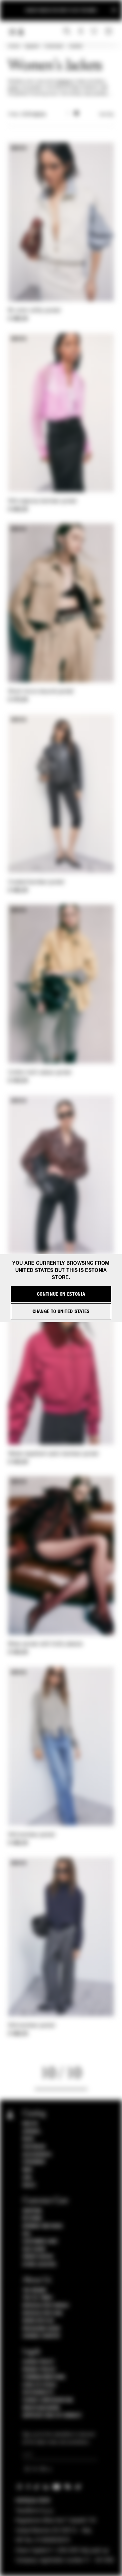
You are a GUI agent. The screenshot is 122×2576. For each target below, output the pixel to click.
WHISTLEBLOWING (41, 2408)
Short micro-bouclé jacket (41, 692)
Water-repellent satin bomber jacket (53, 1454)
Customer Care (40, 2241)
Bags (28, 2139)
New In (30, 2124)
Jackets (76, 46)
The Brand (35, 2290)
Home (14, 46)
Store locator (39, 2265)
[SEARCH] (67, 32)
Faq (27, 2234)
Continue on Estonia (61, 1294)
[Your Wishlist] (95, 31)
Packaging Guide (42, 2329)
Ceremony (34, 2162)
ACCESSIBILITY (38, 2392)
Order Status (38, 2257)
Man (27, 2170)
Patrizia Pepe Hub (43, 2313)
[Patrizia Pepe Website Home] (21, 32)
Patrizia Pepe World (46, 2306)
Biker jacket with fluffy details (46, 1644)
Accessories (37, 2155)
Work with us (38, 2321)
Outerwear (54, 46)
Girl (27, 2178)
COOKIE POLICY (38, 2362)
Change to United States (61, 1311)
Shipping (32, 2211)
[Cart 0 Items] (109, 32)
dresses (64, 82)
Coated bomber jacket (36, 882)
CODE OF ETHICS (39, 2385)
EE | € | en (36, 2470)
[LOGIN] (81, 32)
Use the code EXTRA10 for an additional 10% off (61, 10)
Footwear (34, 2147)
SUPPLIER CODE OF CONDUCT (52, 2416)
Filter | (27, 115)
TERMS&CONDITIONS (44, 2377)
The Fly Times (38, 2298)
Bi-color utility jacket (34, 311)
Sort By (106, 115)
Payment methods (43, 2226)
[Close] (114, 10)
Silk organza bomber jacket (43, 501)
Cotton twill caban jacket (40, 1073)
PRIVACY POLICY (39, 2370)
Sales (29, 2185)
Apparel (32, 46)
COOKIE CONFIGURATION (48, 2400)
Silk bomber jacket (32, 1835)
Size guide (34, 2249)
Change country (42, 2336)
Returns (32, 2218)
